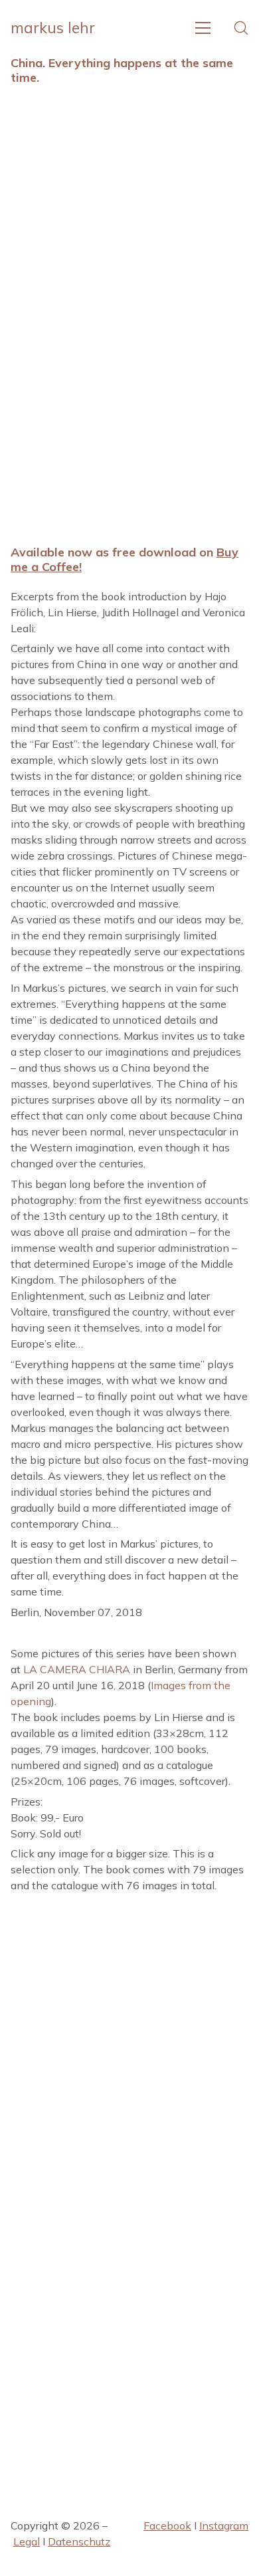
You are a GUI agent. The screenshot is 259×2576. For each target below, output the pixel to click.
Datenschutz (79, 2541)
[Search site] (241, 28)
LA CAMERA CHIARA (77, 1669)
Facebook (167, 2525)
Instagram (224, 2525)
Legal (27, 2541)
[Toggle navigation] (203, 28)
